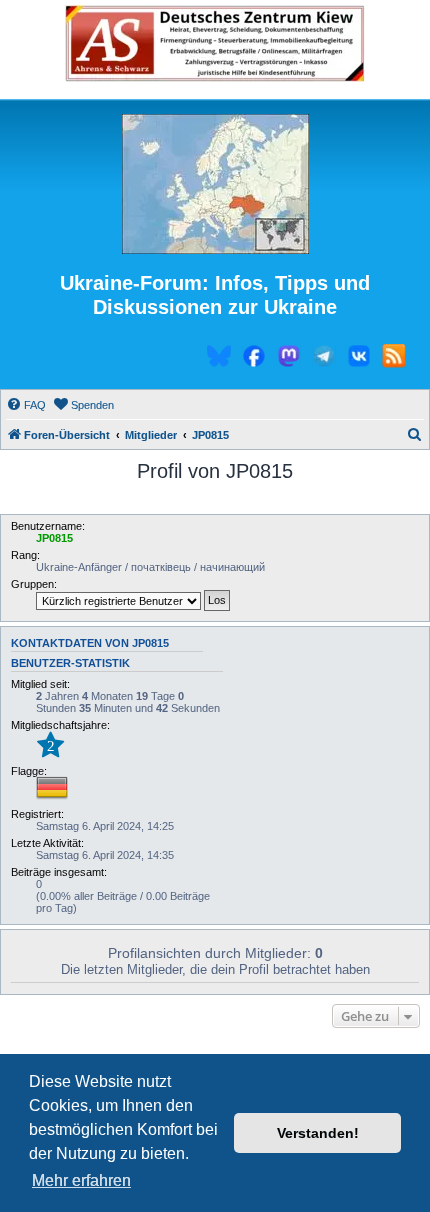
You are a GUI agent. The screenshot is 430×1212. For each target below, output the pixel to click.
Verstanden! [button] (318, 1133)
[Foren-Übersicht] (215, 185)
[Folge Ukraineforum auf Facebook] (254, 359)
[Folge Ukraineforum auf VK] (359, 359)
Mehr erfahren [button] (81, 1180)
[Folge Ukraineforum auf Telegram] (324, 359)
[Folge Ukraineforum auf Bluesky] (219, 359)
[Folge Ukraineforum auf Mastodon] (289, 359)
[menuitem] (26, 405)
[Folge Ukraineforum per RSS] (394, 359)
